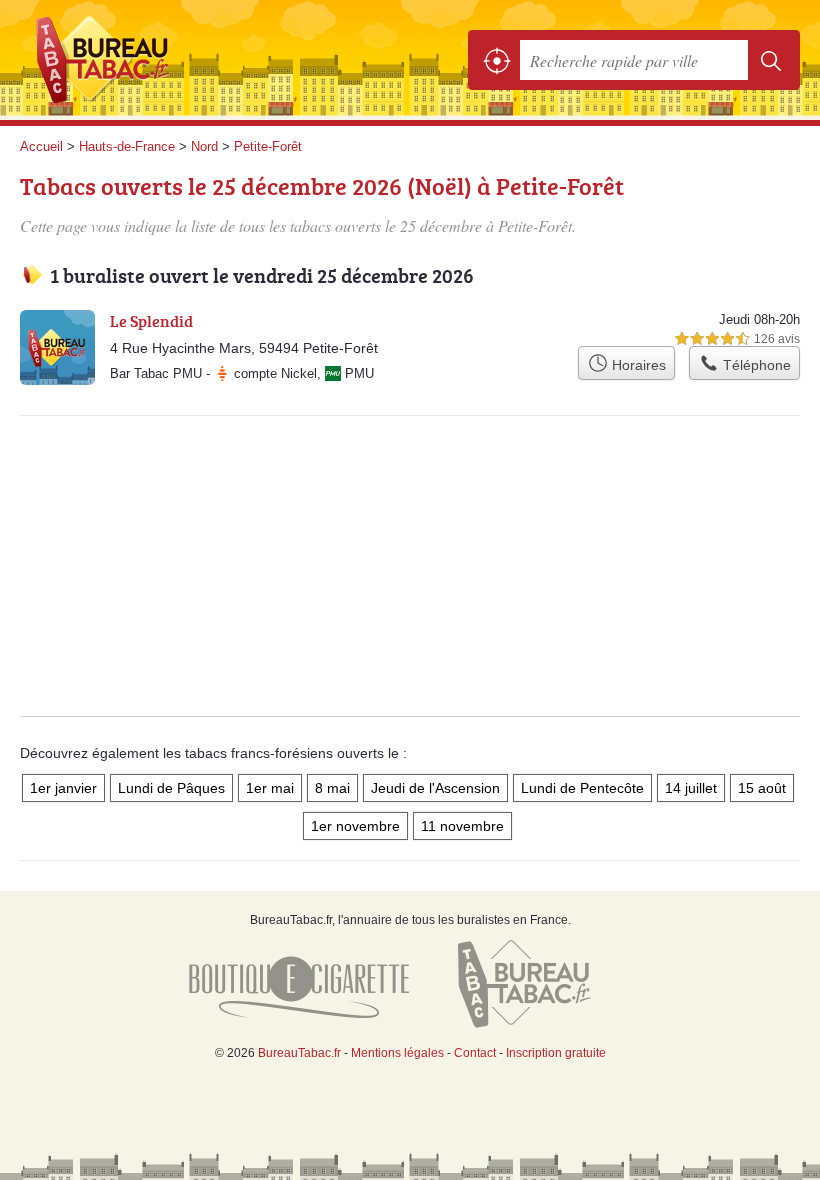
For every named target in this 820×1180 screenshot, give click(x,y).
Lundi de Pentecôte (582, 788)
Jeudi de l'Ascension (435, 788)
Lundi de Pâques (171, 788)
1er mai (270, 788)
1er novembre (355, 826)
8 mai (332, 788)
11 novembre (462, 826)
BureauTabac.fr (110, 60)
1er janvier (63, 788)
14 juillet (691, 788)
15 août (762, 788)
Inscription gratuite (556, 1053)
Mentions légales (397, 1053)
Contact (475, 1053)
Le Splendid (151, 321)
